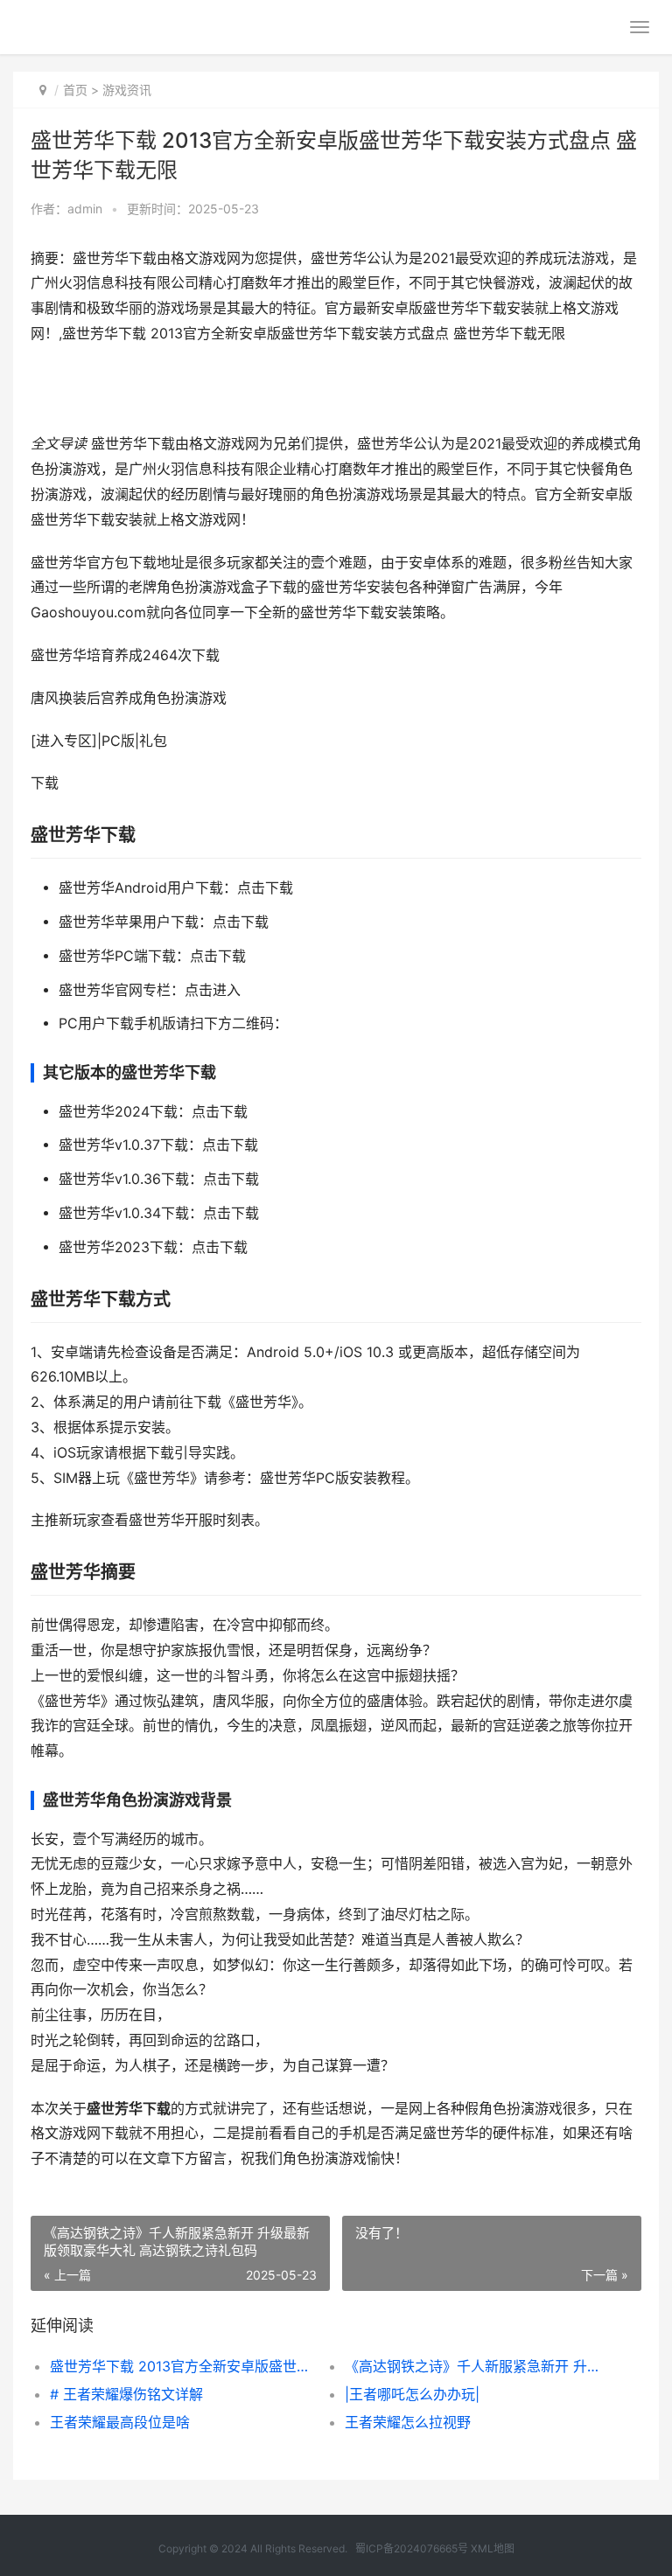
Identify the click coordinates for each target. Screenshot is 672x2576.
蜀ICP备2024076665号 (412, 2548)
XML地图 (493, 2548)
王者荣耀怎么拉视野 (408, 2422)
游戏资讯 (127, 90)
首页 (75, 90)
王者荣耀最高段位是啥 (120, 2422)
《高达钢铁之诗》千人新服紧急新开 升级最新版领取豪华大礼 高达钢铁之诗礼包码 (478, 2366)
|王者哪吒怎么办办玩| (412, 2394)
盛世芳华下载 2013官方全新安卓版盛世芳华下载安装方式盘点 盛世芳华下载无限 (183, 2366)
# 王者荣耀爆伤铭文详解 (126, 2394)
